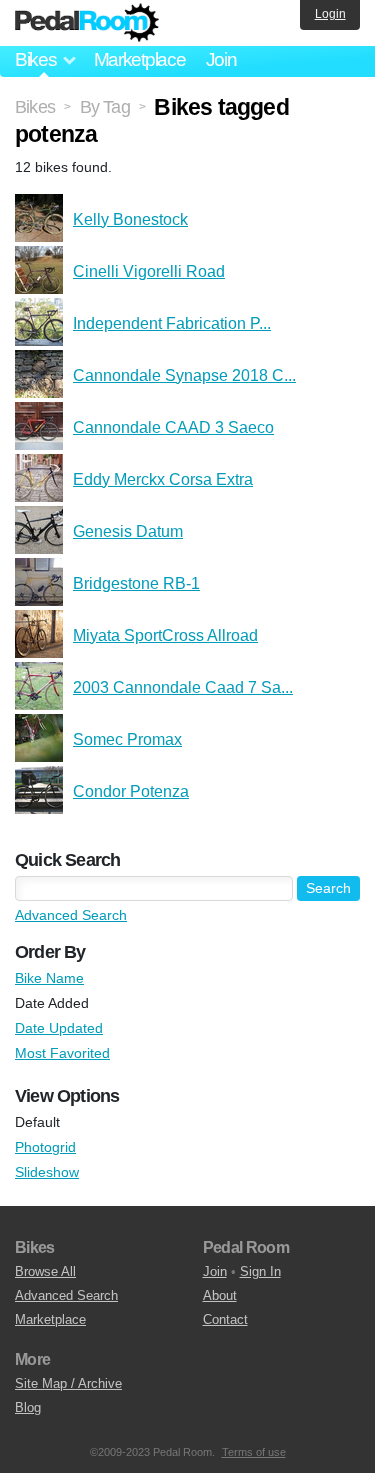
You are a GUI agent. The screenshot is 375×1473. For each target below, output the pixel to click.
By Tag (105, 107)
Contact (225, 1319)
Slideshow (47, 1172)
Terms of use (254, 1452)
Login (330, 14)
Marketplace (140, 59)
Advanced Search (71, 915)
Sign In (260, 1271)
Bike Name (49, 978)
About (220, 1295)
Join (221, 59)
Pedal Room (87, 23)
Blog (28, 1407)
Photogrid (45, 1147)
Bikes (35, 107)
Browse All (45, 1271)
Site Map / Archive (68, 1383)
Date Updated (59, 1028)
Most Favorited (62, 1053)
